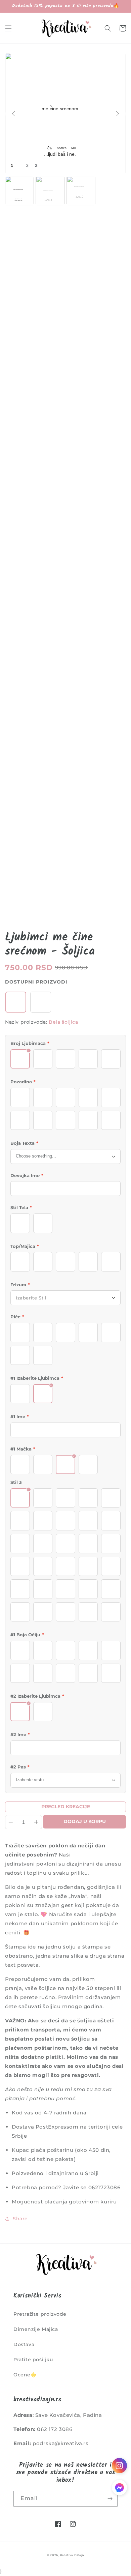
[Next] (118, 114)
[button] (8, 28)
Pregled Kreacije (66, 1807)
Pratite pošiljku (33, 2360)
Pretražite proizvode (40, 2314)
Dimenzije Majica (36, 2329)
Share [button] (20, 2219)
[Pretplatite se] (110, 2499)
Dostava (24, 2344)
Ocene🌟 (25, 2375)
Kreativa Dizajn (72, 2555)
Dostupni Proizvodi (36, 982)
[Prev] (13, 114)
